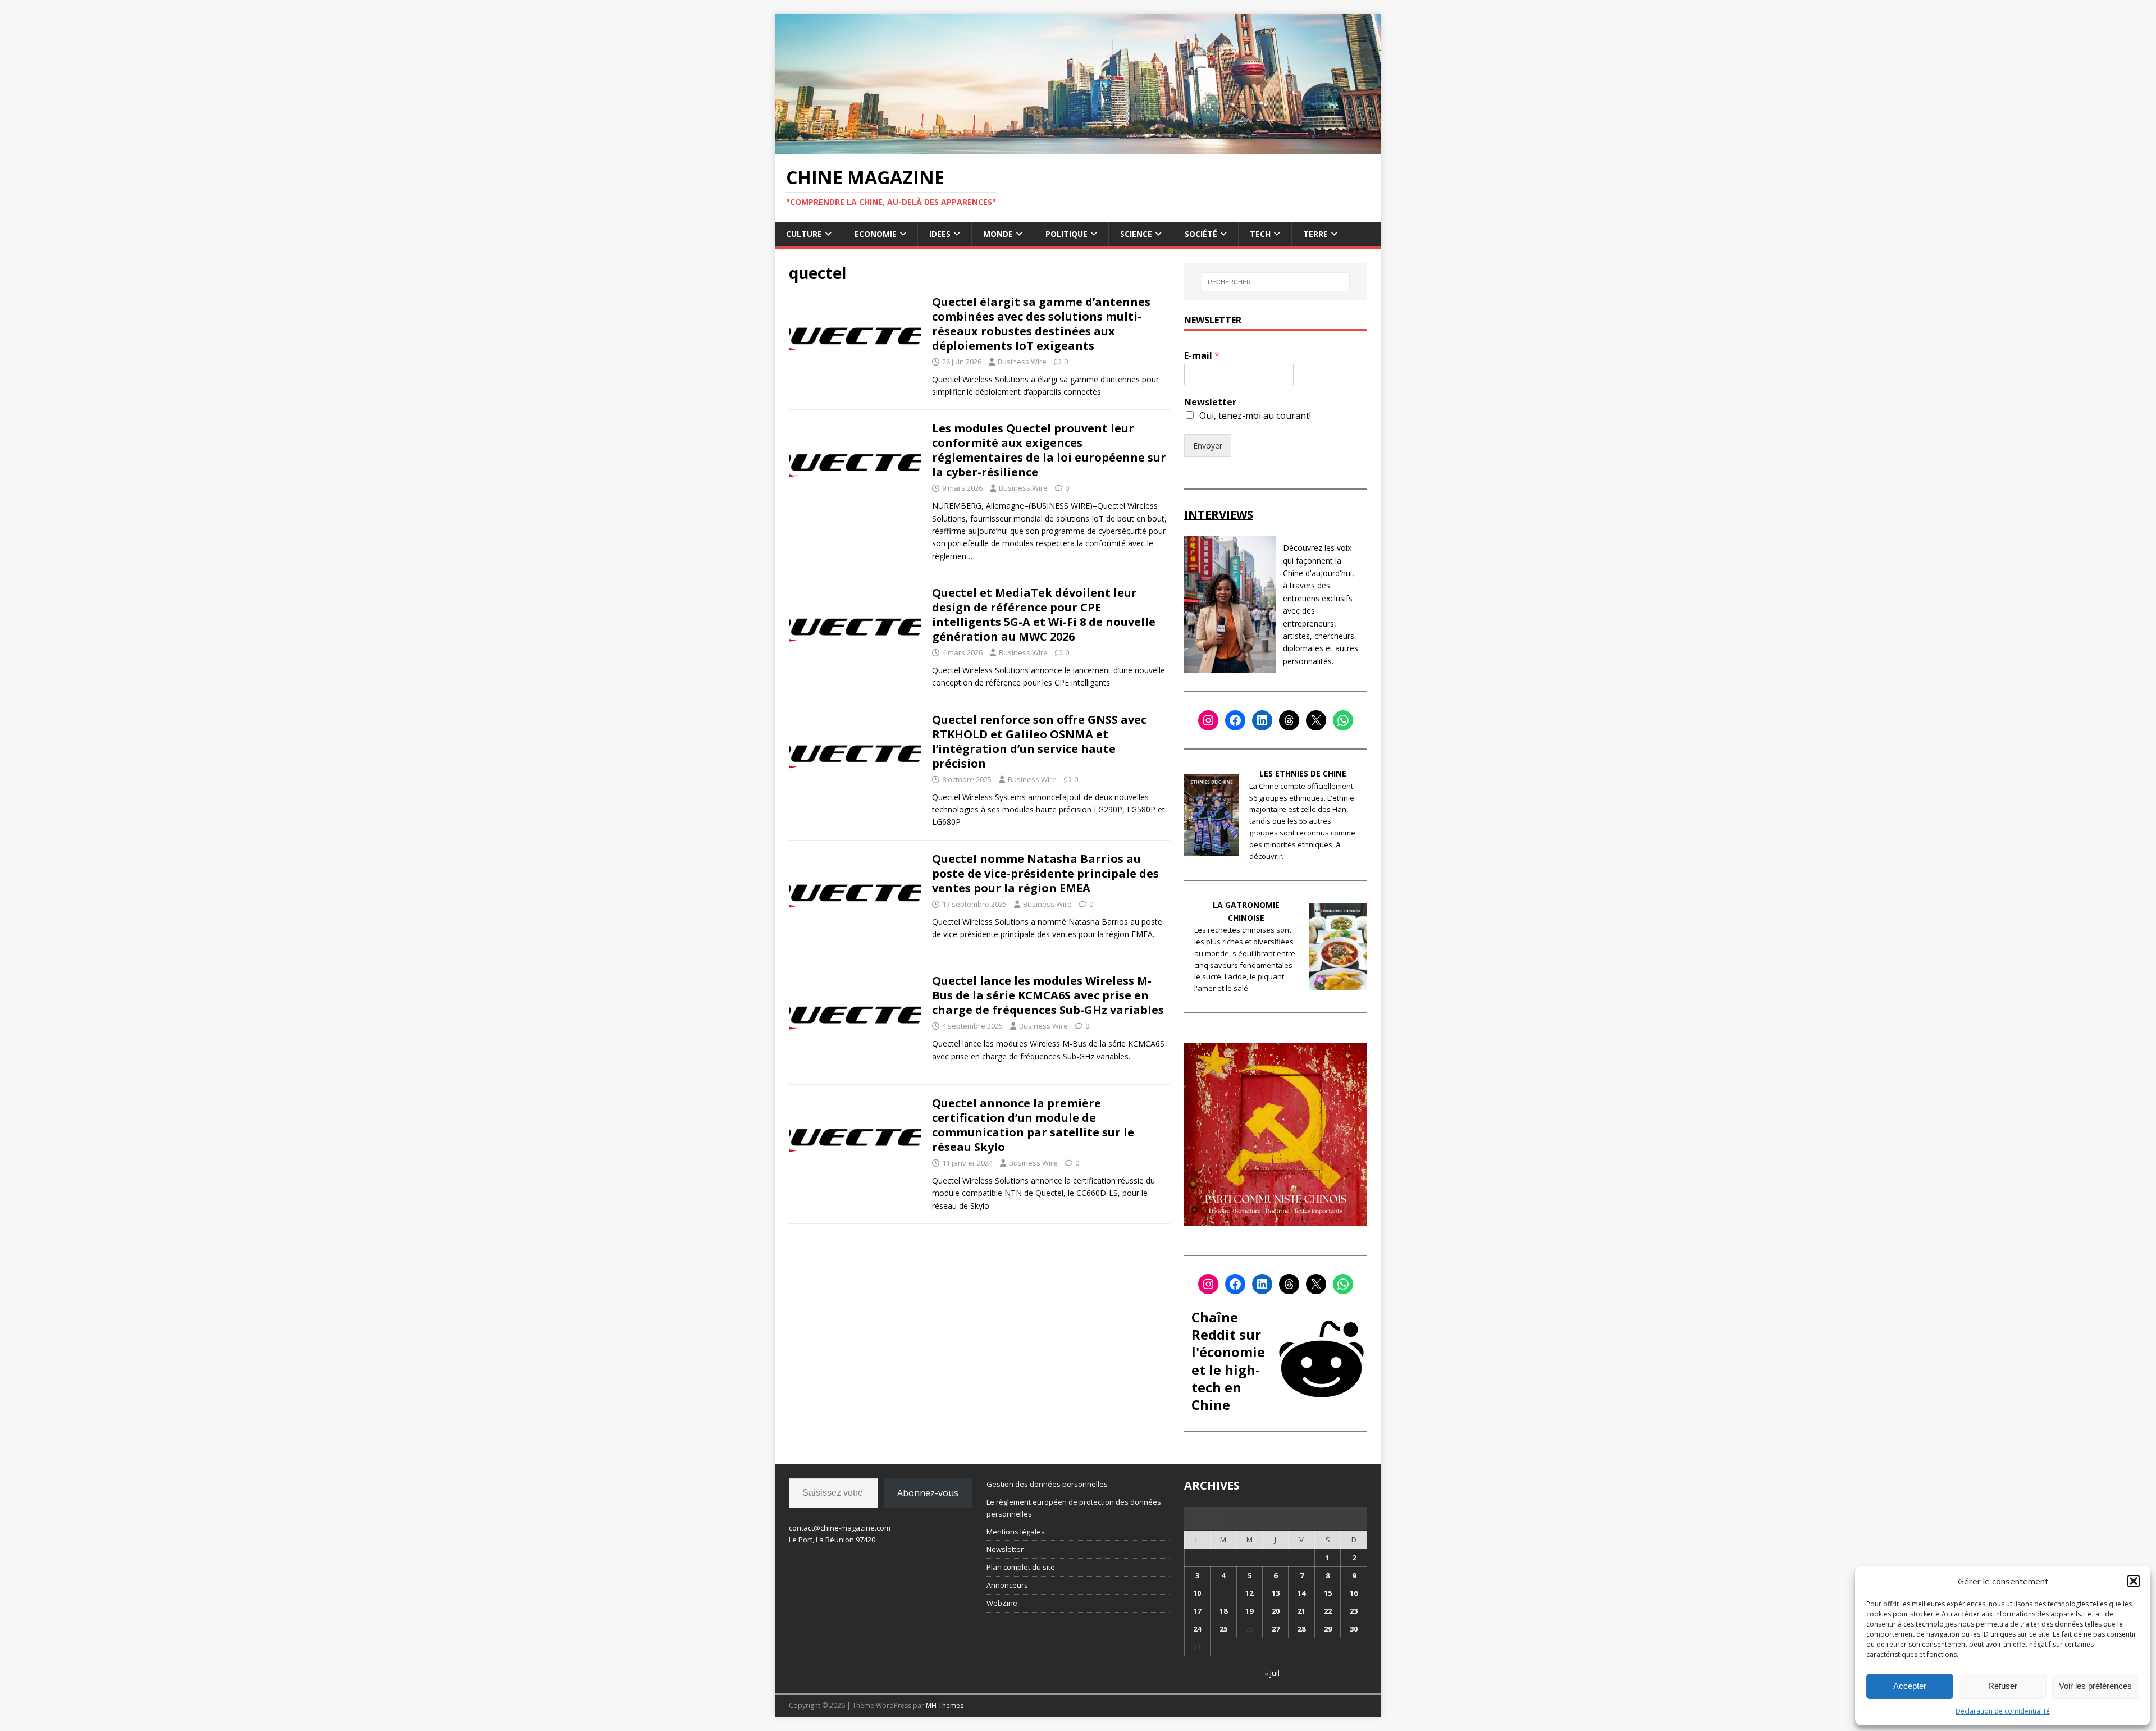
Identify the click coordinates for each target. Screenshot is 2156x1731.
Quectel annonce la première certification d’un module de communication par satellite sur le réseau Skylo (1033, 1125)
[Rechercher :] (1276, 282)
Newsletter (1210, 402)
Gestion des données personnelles (1047, 1484)
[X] (1316, 720)
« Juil (1272, 1673)
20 (1276, 1611)
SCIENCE (1136, 234)
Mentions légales (1016, 1532)
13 (1276, 1593)
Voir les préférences (2095, 1686)
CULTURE (804, 234)
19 (1249, 1611)
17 (1197, 1611)
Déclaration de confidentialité (2003, 1711)
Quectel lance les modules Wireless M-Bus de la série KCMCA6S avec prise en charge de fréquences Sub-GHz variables (1048, 995)
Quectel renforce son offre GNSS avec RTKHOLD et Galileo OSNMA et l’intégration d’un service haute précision (1039, 741)
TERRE (1315, 234)
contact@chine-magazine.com (840, 1528)
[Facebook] (1235, 720)
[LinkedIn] (1262, 720)
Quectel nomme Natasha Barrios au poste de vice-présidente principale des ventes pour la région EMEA (1045, 873)
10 (1197, 1593)
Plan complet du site (1021, 1567)
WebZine (1002, 1603)
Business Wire (1022, 362)
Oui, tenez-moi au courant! (1255, 415)
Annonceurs (1007, 1585)
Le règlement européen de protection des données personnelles (1074, 1508)
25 (1223, 1629)
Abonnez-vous (928, 1493)
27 (1276, 1629)
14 (1301, 1593)
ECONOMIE (876, 234)
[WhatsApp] (1343, 720)
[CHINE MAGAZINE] (1078, 147)
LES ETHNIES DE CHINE (1303, 773)
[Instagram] (1208, 720)
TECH (1260, 234)
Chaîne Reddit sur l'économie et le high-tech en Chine (1228, 1361)
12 (1249, 1593)
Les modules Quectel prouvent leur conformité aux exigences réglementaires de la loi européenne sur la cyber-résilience (1049, 450)
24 (1197, 1629)
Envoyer (1208, 446)
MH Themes (945, 1705)
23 (1354, 1611)
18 (1223, 1611)
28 (1301, 1629)
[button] (2134, 1581)
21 (1301, 1611)
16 (1354, 1593)
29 (1328, 1629)
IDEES (940, 234)
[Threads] (1289, 720)
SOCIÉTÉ (1201, 234)
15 (1328, 1593)
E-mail (1202, 356)
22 (1328, 1611)
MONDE (998, 234)
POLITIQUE (1066, 234)
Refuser (2003, 1686)
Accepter (1910, 1686)
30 (1354, 1629)
